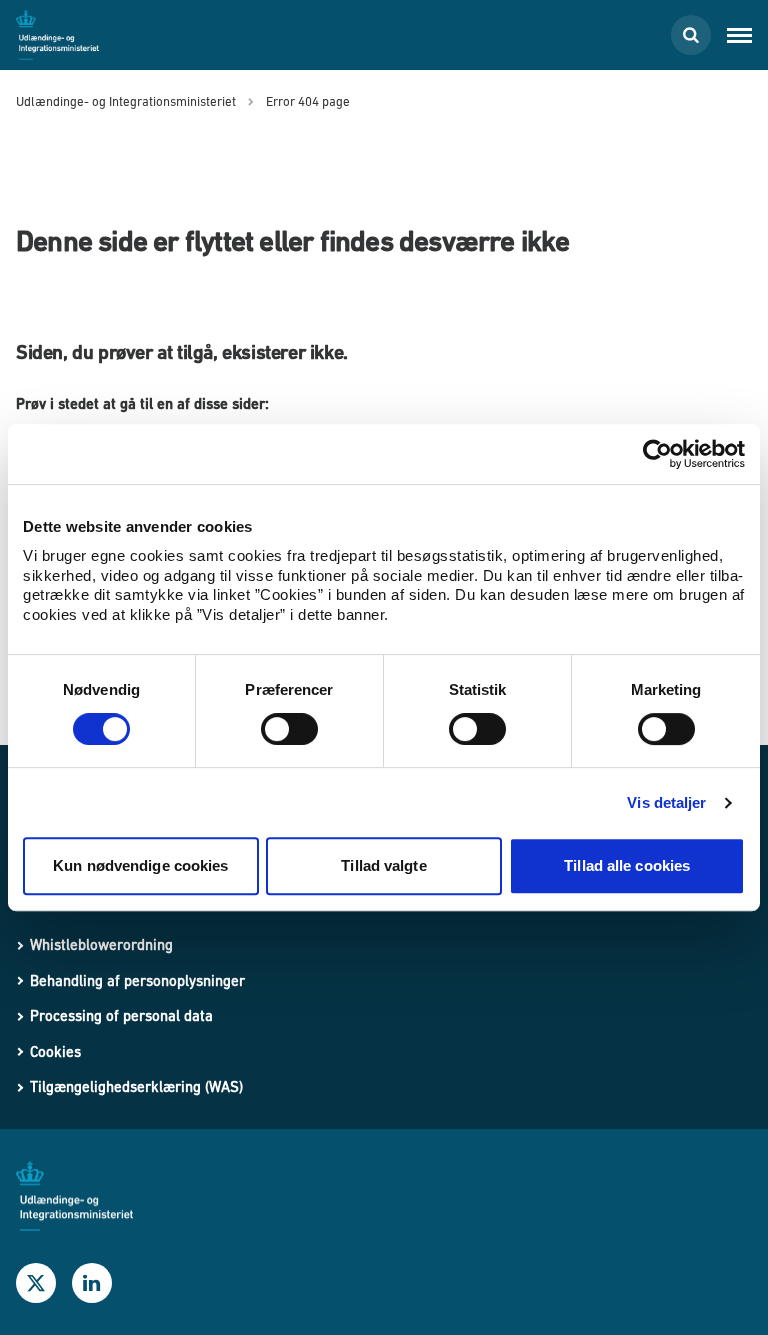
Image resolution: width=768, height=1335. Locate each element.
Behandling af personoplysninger (137, 980)
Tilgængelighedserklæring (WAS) (136, 1086)
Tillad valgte (383, 865)
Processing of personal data (121, 1015)
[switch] (289, 729)
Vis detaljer (666, 802)
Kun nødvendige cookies (140, 865)
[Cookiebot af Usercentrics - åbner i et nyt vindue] (657, 454)
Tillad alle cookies (627, 865)
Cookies (55, 1051)
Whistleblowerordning (101, 944)
